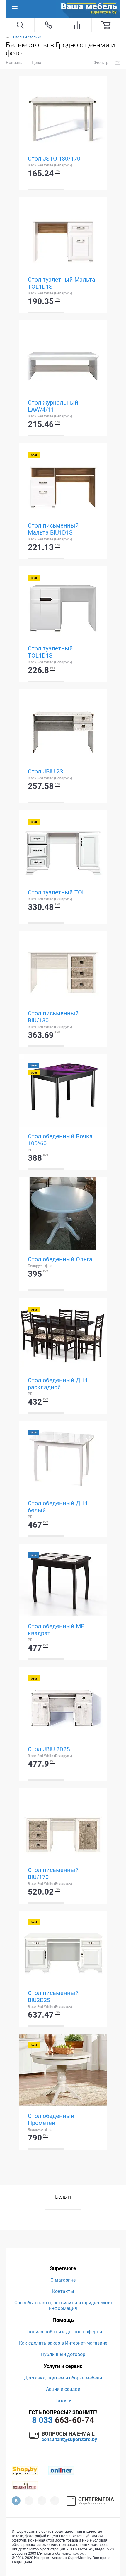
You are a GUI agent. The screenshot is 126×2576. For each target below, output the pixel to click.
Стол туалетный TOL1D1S (50, 652)
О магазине (63, 2280)
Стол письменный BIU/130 (53, 1017)
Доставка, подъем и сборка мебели (63, 2378)
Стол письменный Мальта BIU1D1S (53, 529)
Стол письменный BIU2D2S (53, 1996)
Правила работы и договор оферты (63, 2332)
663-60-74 (63, 2420)
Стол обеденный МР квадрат (56, 1630)
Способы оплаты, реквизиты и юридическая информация (63, 2306)
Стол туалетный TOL (57, 892)
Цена (36, 63)
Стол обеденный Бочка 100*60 (60, 1140)
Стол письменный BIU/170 (53, 1874)
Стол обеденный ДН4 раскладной (58, 1384)
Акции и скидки (63, 2389)
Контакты (63, 2291)
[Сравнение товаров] (77, 25)
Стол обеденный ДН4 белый (58, 1507)
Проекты (63, 2401)
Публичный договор (63, 2354)
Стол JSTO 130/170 (54, 159)
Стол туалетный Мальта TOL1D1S (62, 283)
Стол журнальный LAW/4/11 (53, 406)
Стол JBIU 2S (45, 771)
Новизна (14, 63)
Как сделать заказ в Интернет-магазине (63, 2343)
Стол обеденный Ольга (60, 1259)
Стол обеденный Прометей (51, 2119)
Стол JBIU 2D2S (49, 1749)
